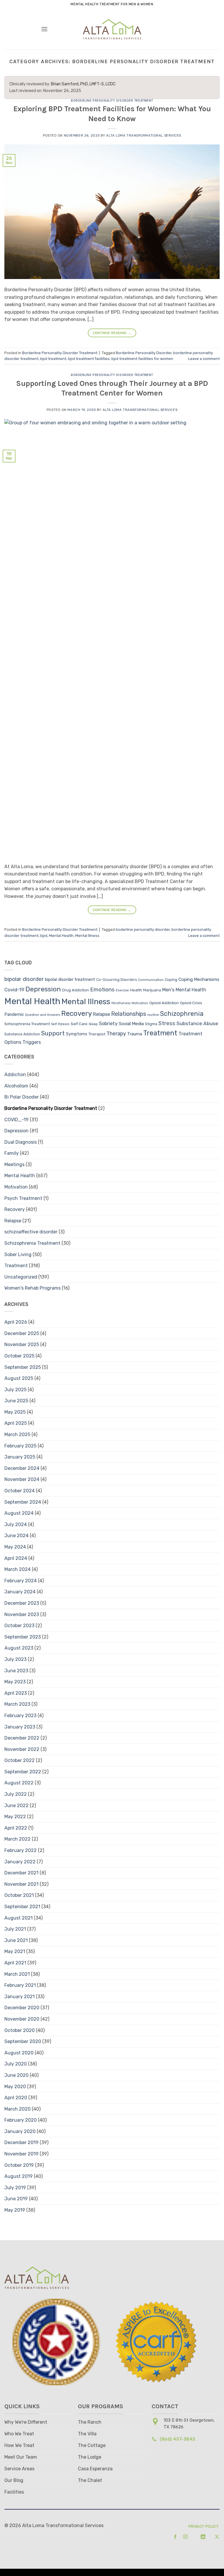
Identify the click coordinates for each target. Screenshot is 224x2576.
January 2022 (20, 1862)
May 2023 (15, 1682)
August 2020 (19, 2053)
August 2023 (19, 1648)
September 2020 (23, 2041)
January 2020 (20, 2131)
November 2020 (22, 2019)
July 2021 (15, 1929)
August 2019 (19, 2176)
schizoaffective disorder (31, 1232)
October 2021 (19, 1895)
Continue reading (112, 333)
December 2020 (22, 2008)
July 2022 (16, 1794)
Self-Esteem (60, 1024)
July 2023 (15, 1659)
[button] (44, 29)
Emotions (102, 989)
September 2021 (22, 1907)
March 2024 (17, 1569)
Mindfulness (121, 1003)
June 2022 (16, 1806)
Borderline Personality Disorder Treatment (112, 101)
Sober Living (18, 1255)
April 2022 (16, 1828)
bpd (44, 936)
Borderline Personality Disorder (144, 353)
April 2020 (16, 2098)
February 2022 (21, 1850)
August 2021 (19, 1918)
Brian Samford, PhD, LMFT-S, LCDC (83, 84)
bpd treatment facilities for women (142, 359)
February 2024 (21, 1581)
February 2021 (20, 1985)
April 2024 (16, 1558)
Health (136, 990)
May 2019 (15, 2210)
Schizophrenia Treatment (27, 1024)
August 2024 (19, 1513)
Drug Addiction (76, 990)
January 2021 (20, 1997)
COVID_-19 (16, 1120)
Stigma (151, 1024)
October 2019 (19, 2165)
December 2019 (21, 2142)
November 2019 (21, 2154)
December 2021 (21, 1873)
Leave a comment (204, 359)
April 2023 (16, 1693)
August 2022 (19, 1783)
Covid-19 (14, 990)
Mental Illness (87, 936)
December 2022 (22, 1738)
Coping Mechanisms (199, 979)
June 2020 (16, 2075)
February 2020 (21, 2120)
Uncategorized (21, 1277)
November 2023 (22, 1614)
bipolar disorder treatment (70, 980)
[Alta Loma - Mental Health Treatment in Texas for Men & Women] (112, 29)
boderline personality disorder (143, 929)
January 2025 (20, 1457)
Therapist (97, 1034)
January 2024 (20, 1592)
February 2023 (20, 1716)
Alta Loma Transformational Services (144, 136)
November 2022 (22, 1749)
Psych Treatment (23, 1198)
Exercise (122, 990)
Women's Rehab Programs (33, 1288)
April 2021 (15, 1963)
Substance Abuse (197, 1023)
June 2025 (16, 1401)
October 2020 (20, 2030)
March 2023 (17, 1704)
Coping (171, 980)
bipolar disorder (24, 979)
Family (12, 1153)
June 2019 (16, 2199)
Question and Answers (43, 1015)
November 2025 (22, 1345)
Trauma (135, 1034)
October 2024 (20, 1491)
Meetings (14, 1165)
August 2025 (19, 1378)
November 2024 (22, 1479)
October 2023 (19, 1626)
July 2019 (15, 2188)
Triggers (32, 1042)
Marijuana (152, 990)
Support (53, 1033)
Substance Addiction (22, 1034)
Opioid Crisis (191, 1003)
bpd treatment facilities (89, 359)
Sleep (93, 1024)
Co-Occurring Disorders (117, 980)
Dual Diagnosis (21, 1142)
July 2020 (16, 2064)
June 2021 (16, 1940)
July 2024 (16, 1524)
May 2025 (15, 1412)
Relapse (101, 1014)
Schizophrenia (182, 1014)
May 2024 (15, 1547)
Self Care (79, 1024)
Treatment (160, 1033)
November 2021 (21, 1884)
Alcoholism (16, 1086)
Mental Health (61, 936)
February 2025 (20, 1446)
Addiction (15, 1075)
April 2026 (16, 1322)
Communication (151, 980)
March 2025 (17, 1434)
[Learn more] (173, 2537)
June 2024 (16, 1536)
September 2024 (23, 1502)
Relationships (129, 1014)
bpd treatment (53, 359)
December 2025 (22, 1333)
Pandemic (14, 1014)
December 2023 (22, 1603)
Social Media (131, 1024)
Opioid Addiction (164, 1003)
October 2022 (20, 1760)
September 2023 (23, 1637)
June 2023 (16, 1671)
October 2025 (19, 1356)
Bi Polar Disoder (22, 1097)
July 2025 (15, 1390)
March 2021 (17, 1974)
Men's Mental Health (184, 990)
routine (153, 1015)
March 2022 (17, 1839)
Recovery (77, 1014)
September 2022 (23, 1772)
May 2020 (15, 2087)
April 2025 (16, 1423)
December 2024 (22, 1468)
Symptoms (77, 1034)
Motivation (140, 1003)
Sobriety (108, 1024)
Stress (167, 1023)
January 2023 (20, 1727)
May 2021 (15, 1951)
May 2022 (15, 1817)
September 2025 (23, 1367)
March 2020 (17, 2109)
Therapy (116, 1033)
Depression (43, 989)
